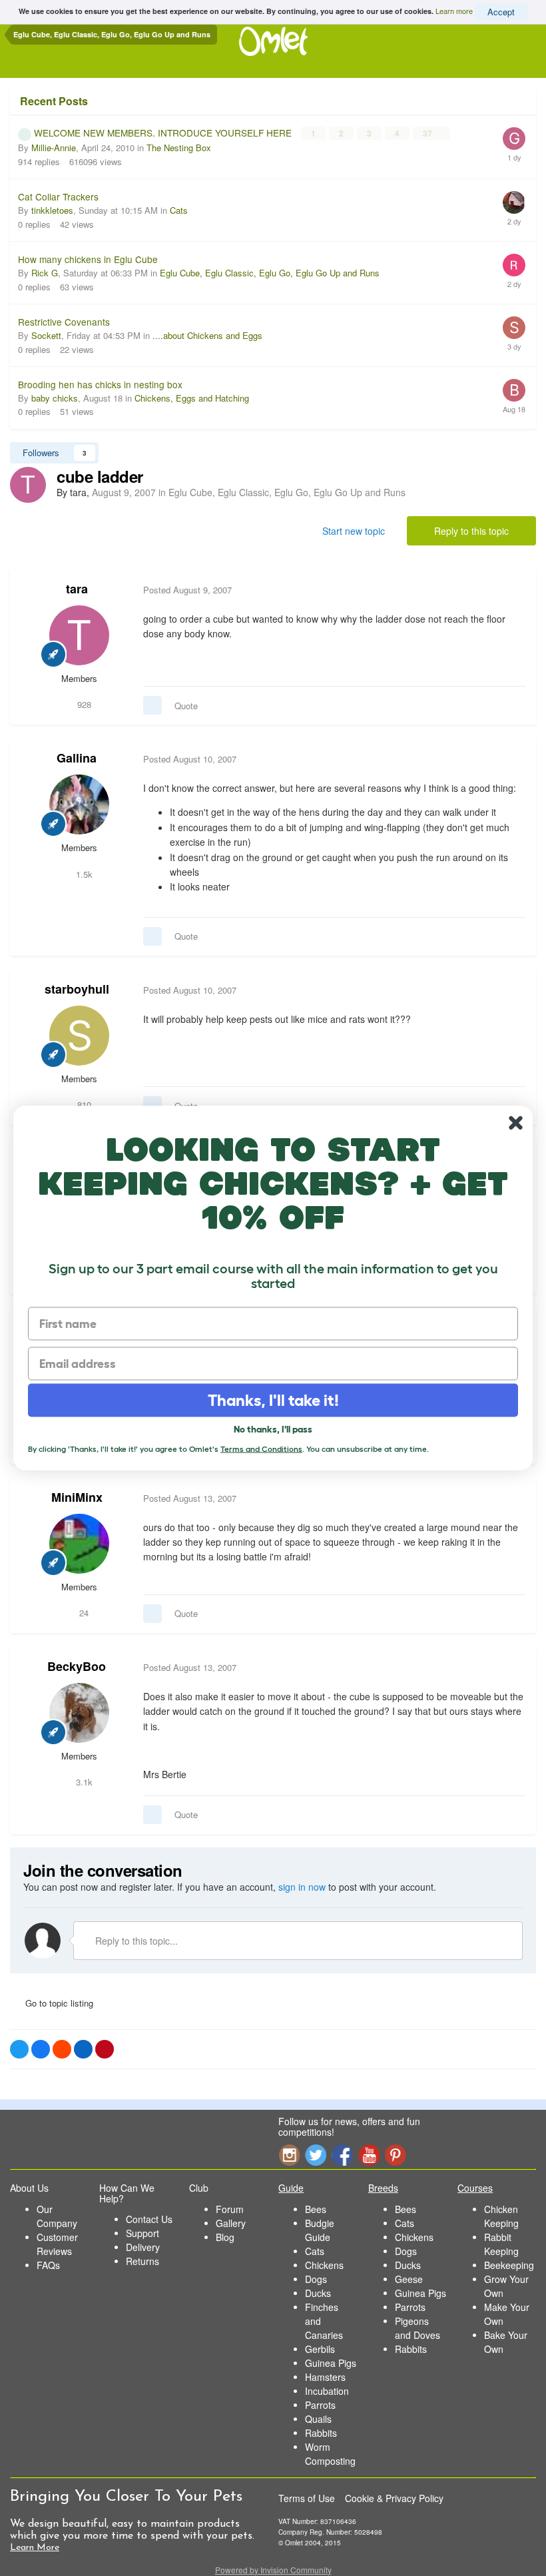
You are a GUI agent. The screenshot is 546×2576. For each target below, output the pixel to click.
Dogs (316, 2279)
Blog (225, 2237)
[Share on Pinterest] (105, 2049)
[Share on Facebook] (41, 2049)
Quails (318, 2419)
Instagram (289, 2155)
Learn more (454, 11)
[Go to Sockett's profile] (514, 328)
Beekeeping (509, 2265)
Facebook (342, 2155)
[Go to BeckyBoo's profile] (79, 1713)
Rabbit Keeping (501, 2244)
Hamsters (325, 2377)
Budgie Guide (320, 2230)
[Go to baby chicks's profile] (514, 390)
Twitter (316, 2155)
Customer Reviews (57, 2244)
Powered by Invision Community (273, 2570)
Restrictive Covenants (64, 322)
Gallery (231, 2223)
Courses (475, 2188)
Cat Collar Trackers (58, 196)
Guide (291, 2188)
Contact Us (149, 2219)
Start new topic (354, 531)
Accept (501, 12)
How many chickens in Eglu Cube (88, 259)
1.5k (83, 874)
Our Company (57, 2216)
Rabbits (321, 2433)
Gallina (77, 758)
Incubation (327, 2391)
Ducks (318, 2293)
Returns (142, 2261)
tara (77, 589)
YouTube (369, 2155)
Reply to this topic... (135, 1941)
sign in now (302, 1887)
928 (83, 704)
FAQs (48, 2265)
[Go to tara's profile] (28, 485)
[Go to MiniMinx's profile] (79, 1544)
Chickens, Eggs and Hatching (192, 398)
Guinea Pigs (331, 2363)
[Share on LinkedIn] (83, 2049)
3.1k (83, 1782)
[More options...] (512, 590)
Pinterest (396, 2155)
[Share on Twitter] (19, 2049)
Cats (179, 210)
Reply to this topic (471, 531)
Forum (230, 2209)
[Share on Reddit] (62, 2049)
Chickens (324, 2265)
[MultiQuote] (152, 705)
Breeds (383, 2188)
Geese (409, 2279)
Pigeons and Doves (417, 2328)
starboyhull (77, 989)
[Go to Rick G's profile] (514, 265)
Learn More (35, 2548)
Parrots (320, 2405)
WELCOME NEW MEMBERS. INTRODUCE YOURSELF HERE (164, 133)
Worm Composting (330, 2454)
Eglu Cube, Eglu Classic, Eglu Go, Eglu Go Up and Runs (270, 273)
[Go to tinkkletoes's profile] (514, 202)
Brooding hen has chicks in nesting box (100, 384)
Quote (186, 706)
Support (142, 2233)
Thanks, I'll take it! (273, 1400)
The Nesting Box (179, 148)
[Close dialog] (516, 1123)
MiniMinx (77, 1497)
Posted (187, 590)
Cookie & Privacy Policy (394, 2498)
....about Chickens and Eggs (207, 335)
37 (428, 133)
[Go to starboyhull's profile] (79, 1036)
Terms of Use (307, 2498)
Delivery (143, 2247)
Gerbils (320, 2349)
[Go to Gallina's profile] (79, 805)
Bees (316, 2209)
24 (83, 1613)
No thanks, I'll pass (273, 1429)
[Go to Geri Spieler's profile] (514, 139)
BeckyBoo (77, 1666)
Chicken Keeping (501, 2216)
